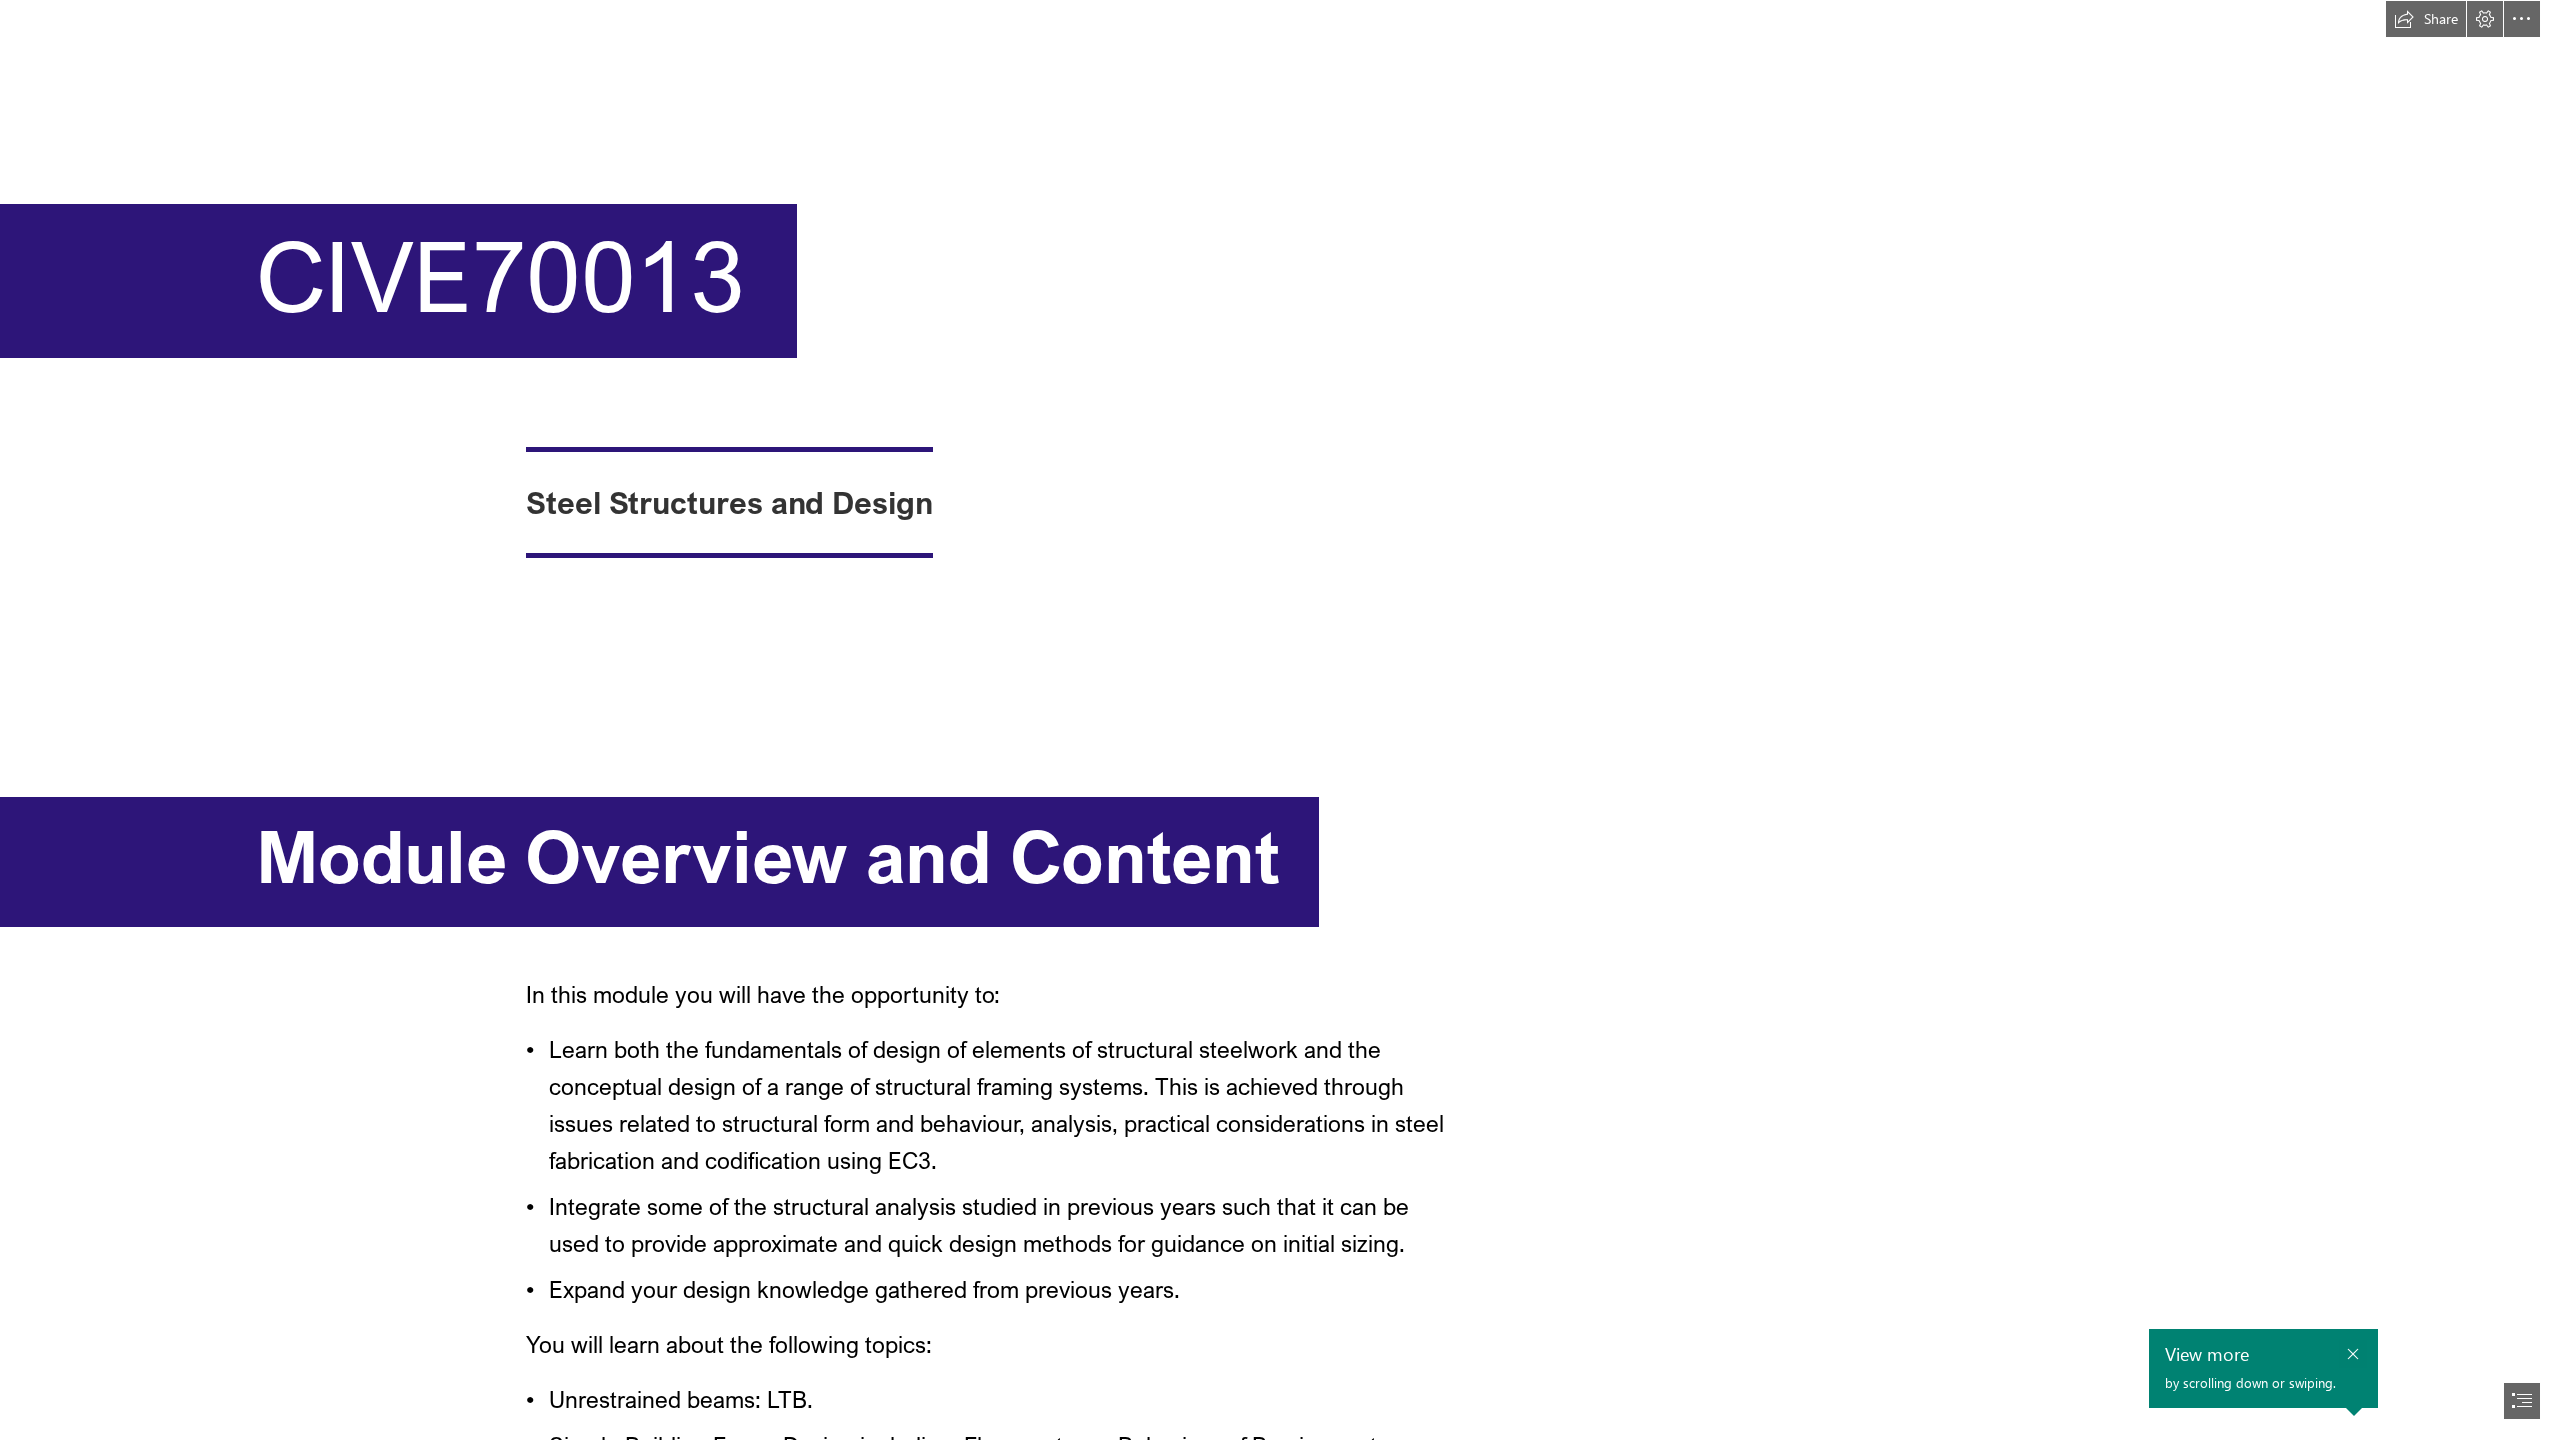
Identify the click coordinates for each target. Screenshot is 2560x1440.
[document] (1280, 720)
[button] (2426, 19)
